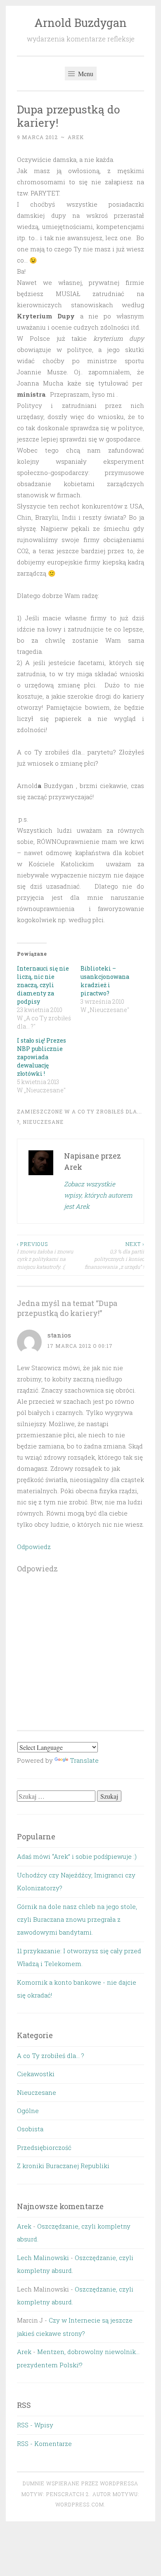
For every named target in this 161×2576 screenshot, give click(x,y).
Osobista (30, 2129)
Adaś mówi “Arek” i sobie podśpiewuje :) (77, 1856)
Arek (76, 137)
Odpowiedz (34, 1547)
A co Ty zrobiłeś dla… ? (51, 2055)
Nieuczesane (43, 1122)
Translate (84, 1760)
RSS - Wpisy (35, 2425)
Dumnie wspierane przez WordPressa (80, 2483)
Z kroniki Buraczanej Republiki (63, 2166)
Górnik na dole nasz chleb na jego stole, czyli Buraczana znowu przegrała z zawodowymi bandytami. (77, 1919)
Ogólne (28, 2111)
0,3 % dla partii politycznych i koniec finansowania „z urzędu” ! (114, 1255)
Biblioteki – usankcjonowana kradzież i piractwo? (105, 981)
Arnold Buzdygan (80, 23)
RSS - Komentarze (44, 2443)
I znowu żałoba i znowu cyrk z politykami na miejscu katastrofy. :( (45, 1255)
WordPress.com (80, 2504)
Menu (85, 73)
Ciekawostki (36, 2074)
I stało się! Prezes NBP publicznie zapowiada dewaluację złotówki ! (41, 1057)
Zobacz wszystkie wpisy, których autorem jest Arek (98, 1195)
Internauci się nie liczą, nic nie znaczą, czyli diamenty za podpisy (43, 985)
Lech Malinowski (43, 2258)
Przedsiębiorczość (44, 2147)
